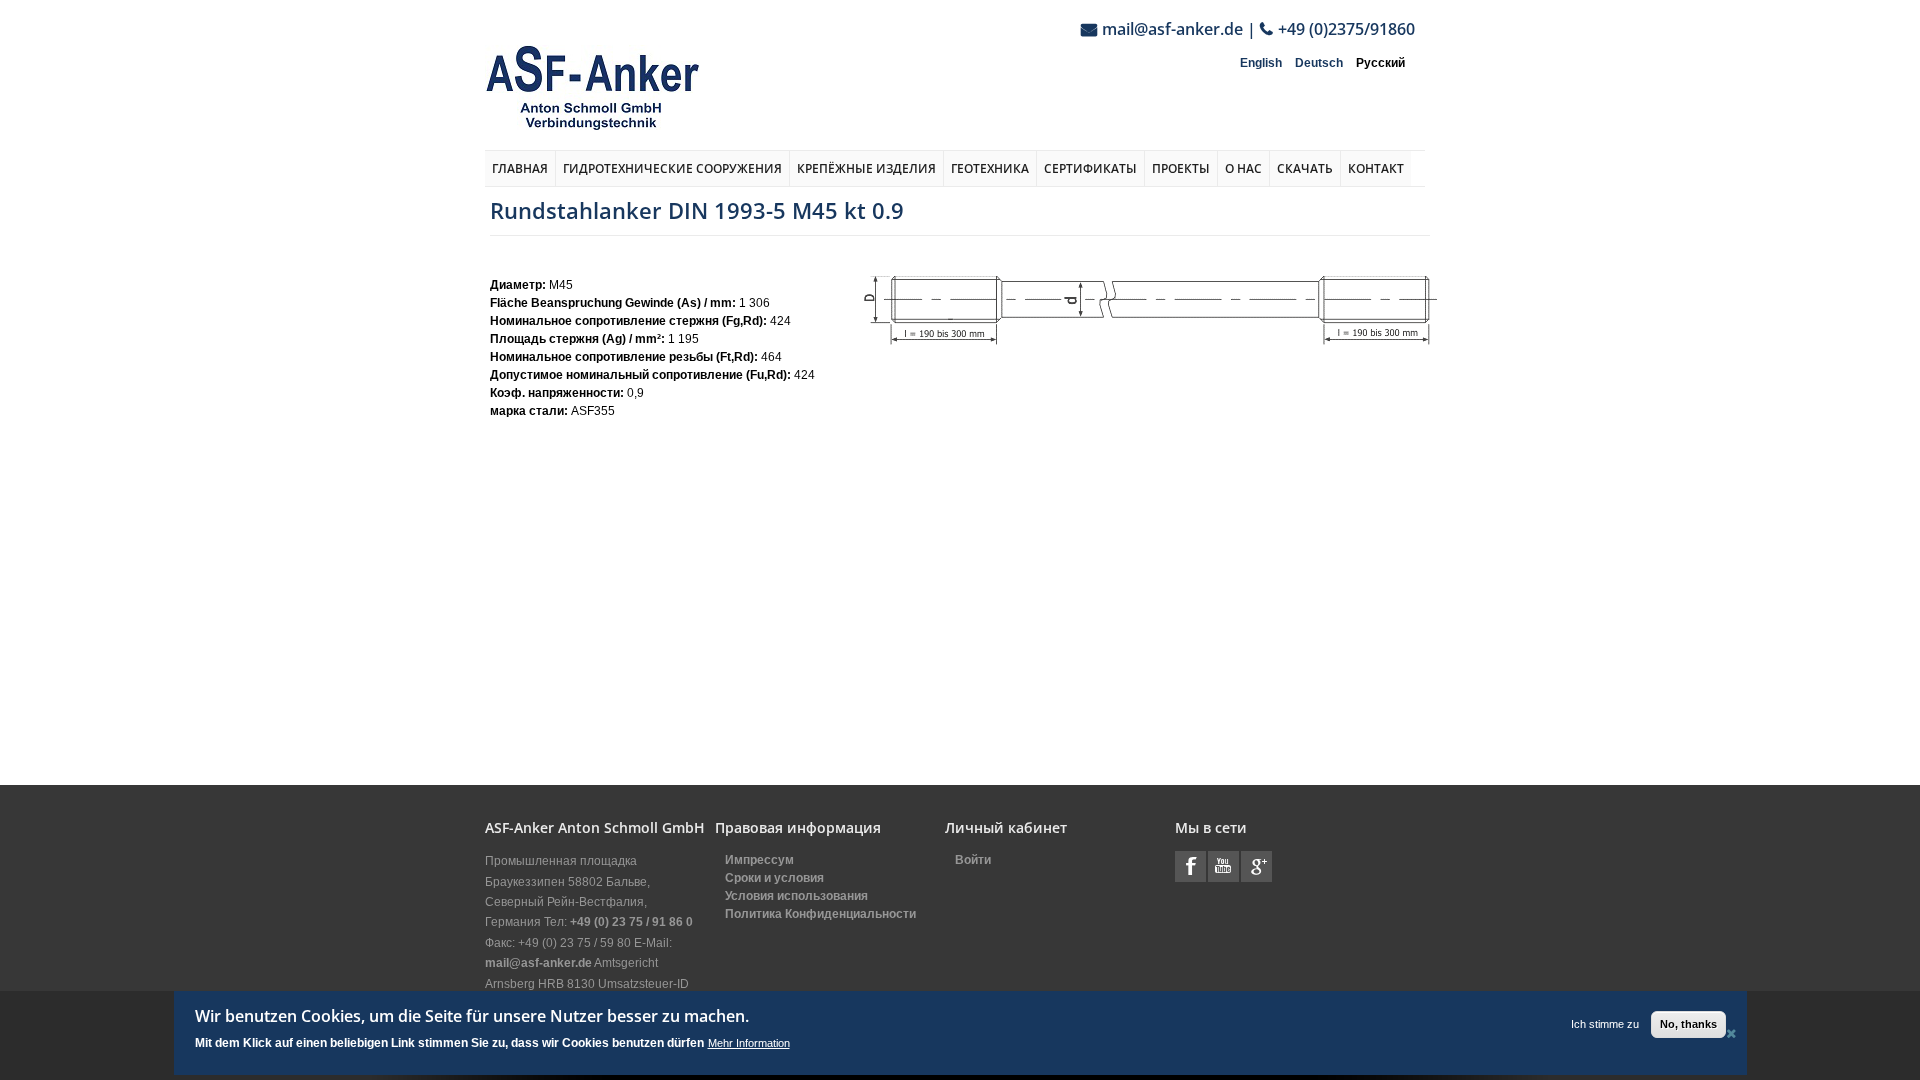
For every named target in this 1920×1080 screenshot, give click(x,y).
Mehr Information (749, 1043)
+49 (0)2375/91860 (1346, 29)
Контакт (1376, 168)
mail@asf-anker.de (1172, 29)
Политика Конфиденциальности (820, 914)
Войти (973, 860)
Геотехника (990, 168)
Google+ (1256, 866)
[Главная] (592, 87)
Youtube (1223, 866)
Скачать (1305, 168)
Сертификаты (1090, 168)
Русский (1380, 63)
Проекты (1181, 168)
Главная (520, 168)
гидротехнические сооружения (672, 168)
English (1261, 63)
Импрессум (759, 860)
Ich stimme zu (1605, 1024)
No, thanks (1688, 1024)
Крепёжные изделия (866, 168)
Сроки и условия (774, 878)
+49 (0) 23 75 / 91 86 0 (631, 922)
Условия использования (796, 896)
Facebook (1190, 866)
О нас (1243, 168)
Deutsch (1319, 63)
